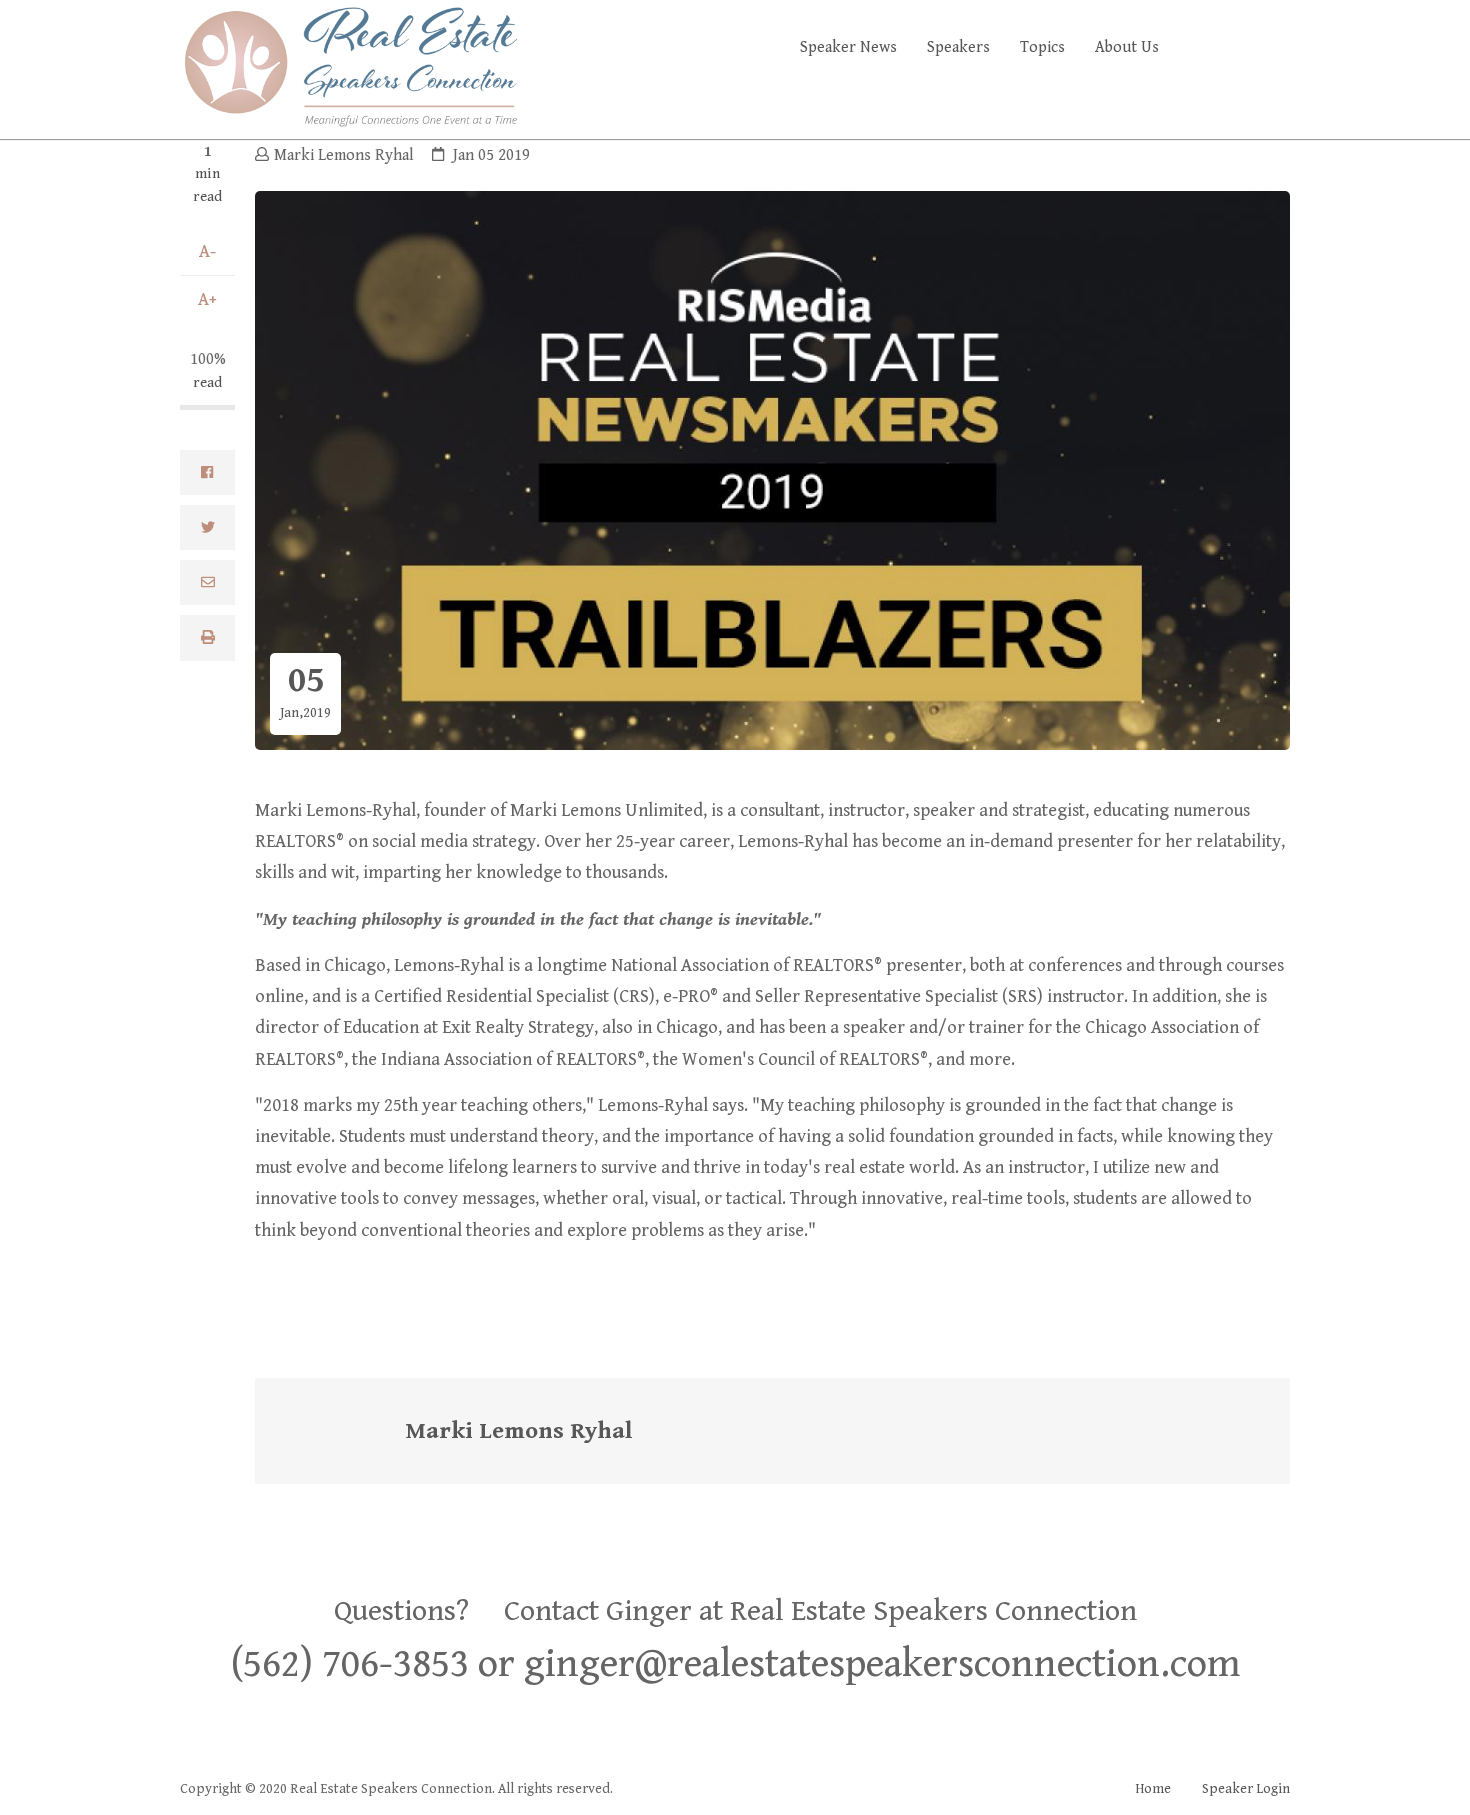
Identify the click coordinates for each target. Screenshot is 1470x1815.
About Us (1127, 47)
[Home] (350, 65)
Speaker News (848, 47)
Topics (1042, 47)
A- (207, 251)
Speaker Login (1246, 1789)
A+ (207, 299)
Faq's (1255, 47)
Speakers (958, 47)
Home (1153, 1789)
